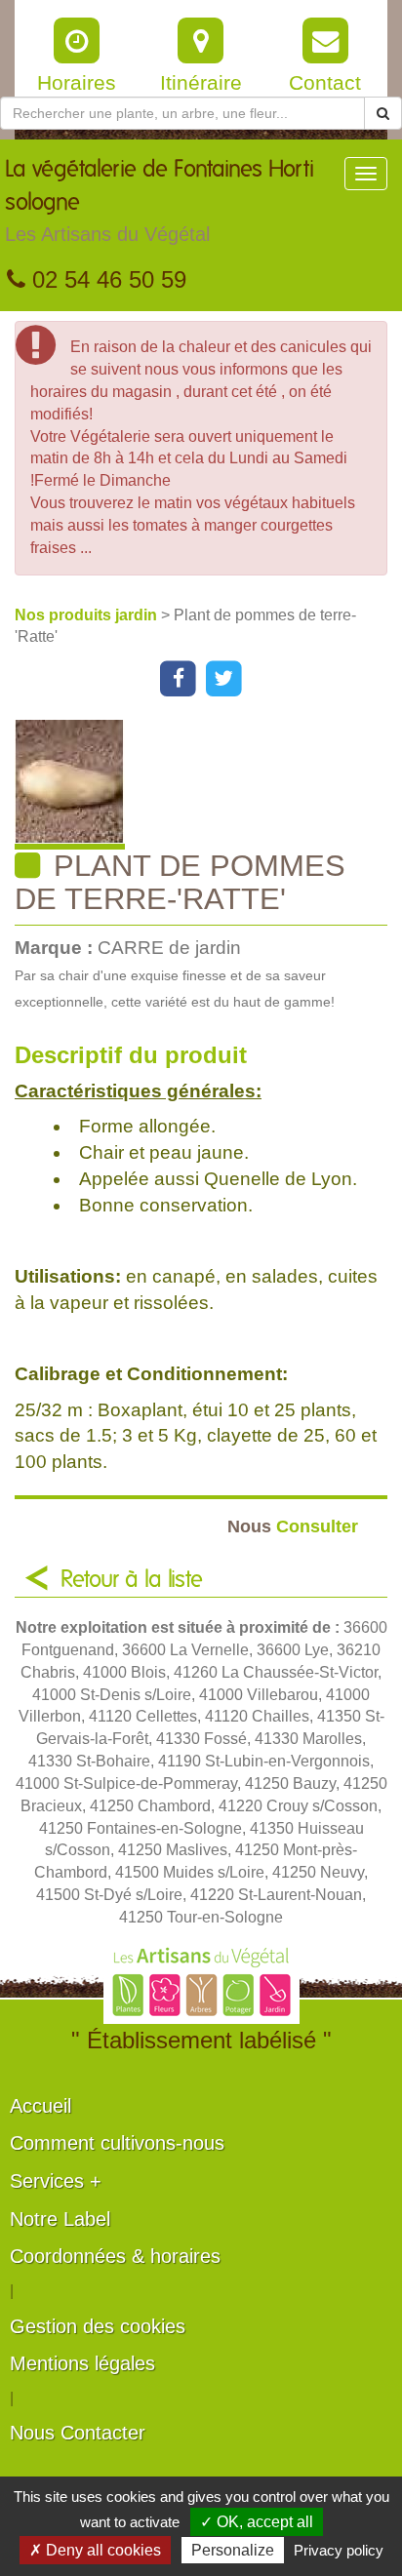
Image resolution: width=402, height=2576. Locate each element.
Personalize (233, 2550)
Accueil (40, 2106)
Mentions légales (82, 2363)
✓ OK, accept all (257, 2522)
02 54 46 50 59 (106, 279)
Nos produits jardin (88, 615)
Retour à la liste (132, 1580)
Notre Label (60, 2219)
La (160, 201)
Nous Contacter (78, 2433)
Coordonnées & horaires (115, 2256)
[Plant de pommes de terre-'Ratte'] (208, 785)
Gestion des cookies (98, 2326)
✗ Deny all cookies (95, 2550)
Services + (56, 2181)
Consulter (293, 1526)
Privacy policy (339, 2550)
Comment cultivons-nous (117, 2143)
